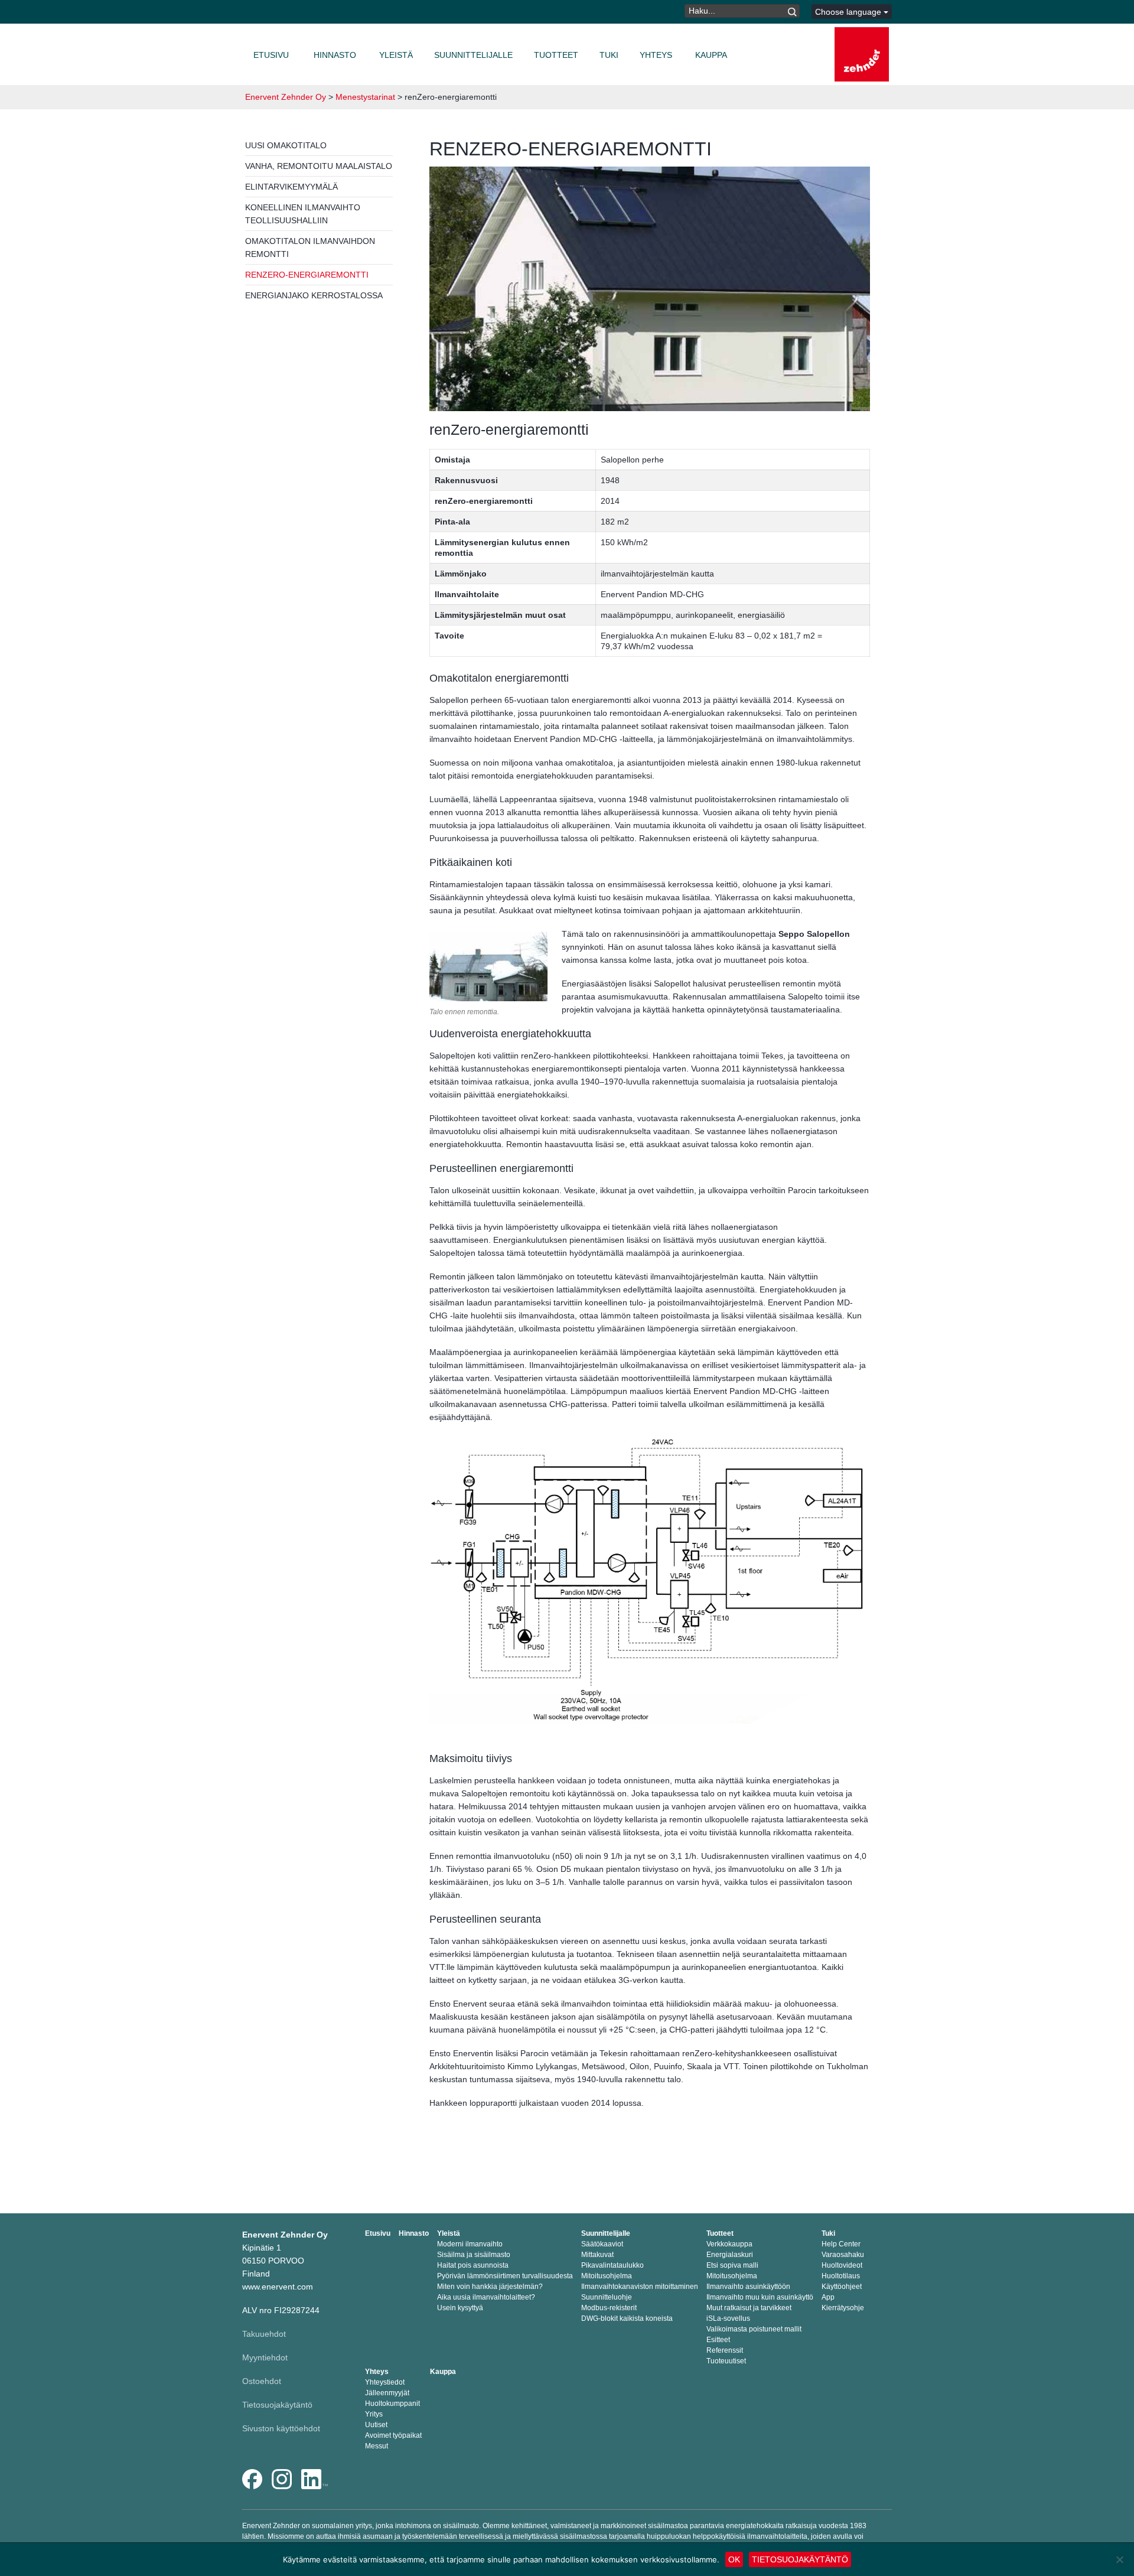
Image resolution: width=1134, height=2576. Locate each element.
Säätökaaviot (602, 2244)
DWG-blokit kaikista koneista (627, 2318)
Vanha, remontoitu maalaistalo (319, 166)
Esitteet (718, 2340)
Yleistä (396, 55)
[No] (1119, 2559)
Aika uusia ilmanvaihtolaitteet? (486, 2297)
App (828, 2297)
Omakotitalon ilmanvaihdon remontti (310, 247)
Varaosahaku (843, 2255)
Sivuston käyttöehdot (281, 2428)
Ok (734, 2559)
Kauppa (711, 55)
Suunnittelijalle (473, 55)
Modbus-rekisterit (609, 2308)
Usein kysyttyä (460, 2308)
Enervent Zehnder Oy (286, 97)
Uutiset (376, 2425)
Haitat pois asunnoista (473, 2265)
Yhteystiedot (385, 2382)
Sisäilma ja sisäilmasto (474, 2255)
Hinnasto (335, 55)
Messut (377, 2446)
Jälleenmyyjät (387, 2393)
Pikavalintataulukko (612, 2265)
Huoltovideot (842, 2265)
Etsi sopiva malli (732, 2265)
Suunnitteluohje (607, 2297)
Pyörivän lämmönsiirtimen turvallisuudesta (505, 2276)
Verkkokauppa (729, 2244)
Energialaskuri (730, 2255)
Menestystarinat (365, 97)
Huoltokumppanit (392, 2404)
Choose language (849, 12)
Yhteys (656, 55)
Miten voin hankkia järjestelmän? (490, 2287)
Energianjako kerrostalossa (314, 295)
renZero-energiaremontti (307, 275)
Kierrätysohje (843, 2308)
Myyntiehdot (265, 2357)
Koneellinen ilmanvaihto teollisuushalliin (303, 214)
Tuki (609, 55)
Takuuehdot (264, 2334)
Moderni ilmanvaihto (470, 2244)
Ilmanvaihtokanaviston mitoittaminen (640, 2287)
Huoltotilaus (841, 2276)
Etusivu (271, 55)
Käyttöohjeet (842, 2287)
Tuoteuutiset (726, 2361)
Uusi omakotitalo (286, 145)
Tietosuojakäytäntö (277, 2405)
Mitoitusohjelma (607, 2276)
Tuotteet (556, 55)
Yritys (374, 2414)
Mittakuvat (597, 2255)
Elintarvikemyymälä (291, 187)
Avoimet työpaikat (393, 2435)
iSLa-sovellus (728, 2318)
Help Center (841, 2244)
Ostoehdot (262, 2381)
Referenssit (725, 2350)
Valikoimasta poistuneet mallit (754, 2329)
